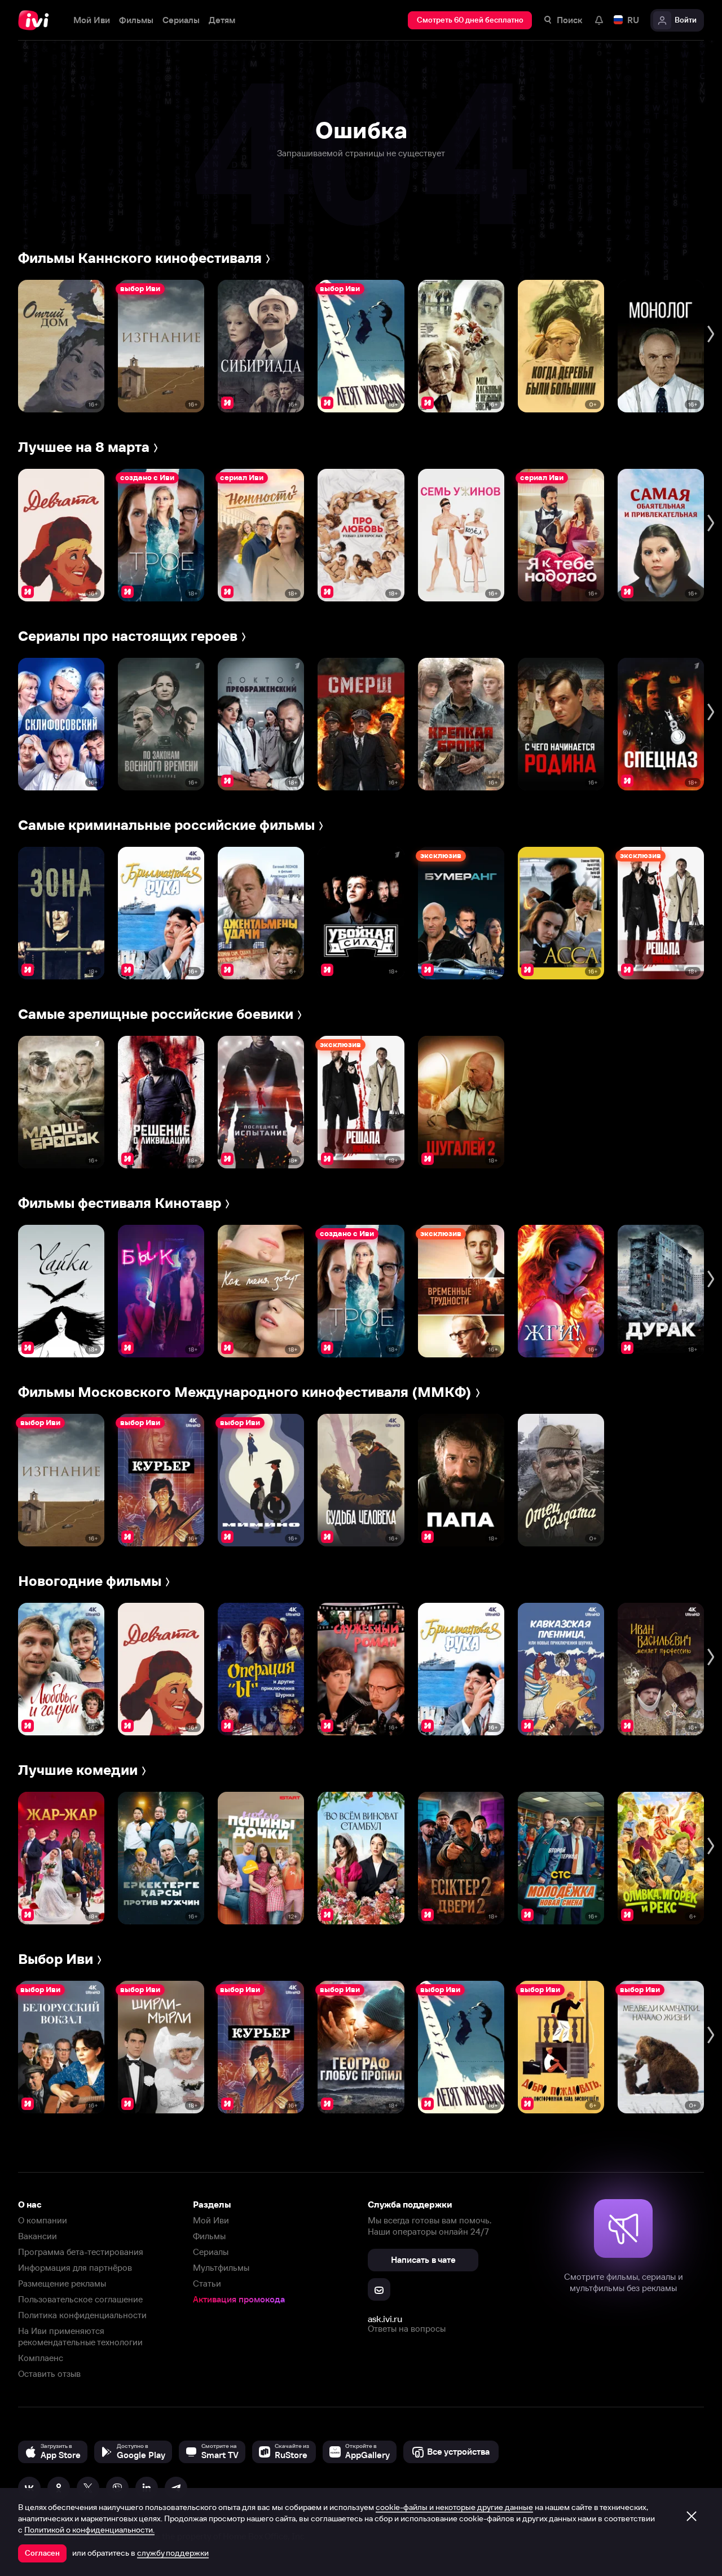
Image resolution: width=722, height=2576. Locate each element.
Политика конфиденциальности (82, 2315)
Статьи (207, 2283)
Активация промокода (239, 2299)
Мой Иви (211, 2220)
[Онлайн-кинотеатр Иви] (37, 20)
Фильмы (209, 2236)
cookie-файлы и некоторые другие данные (454, 2507)
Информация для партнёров (75, 2268)
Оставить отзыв (49, 2374)
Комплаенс (41, 2358)
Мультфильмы (221, 2268)
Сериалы (211, 2252)
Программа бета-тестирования (81, 2252)
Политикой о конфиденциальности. (89, 2530)
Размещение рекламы (62, 2283)
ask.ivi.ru (385, 2319)
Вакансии (38, 2236)
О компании (43, 2220)
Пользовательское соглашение (80, 2299)
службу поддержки (173, 2553)
